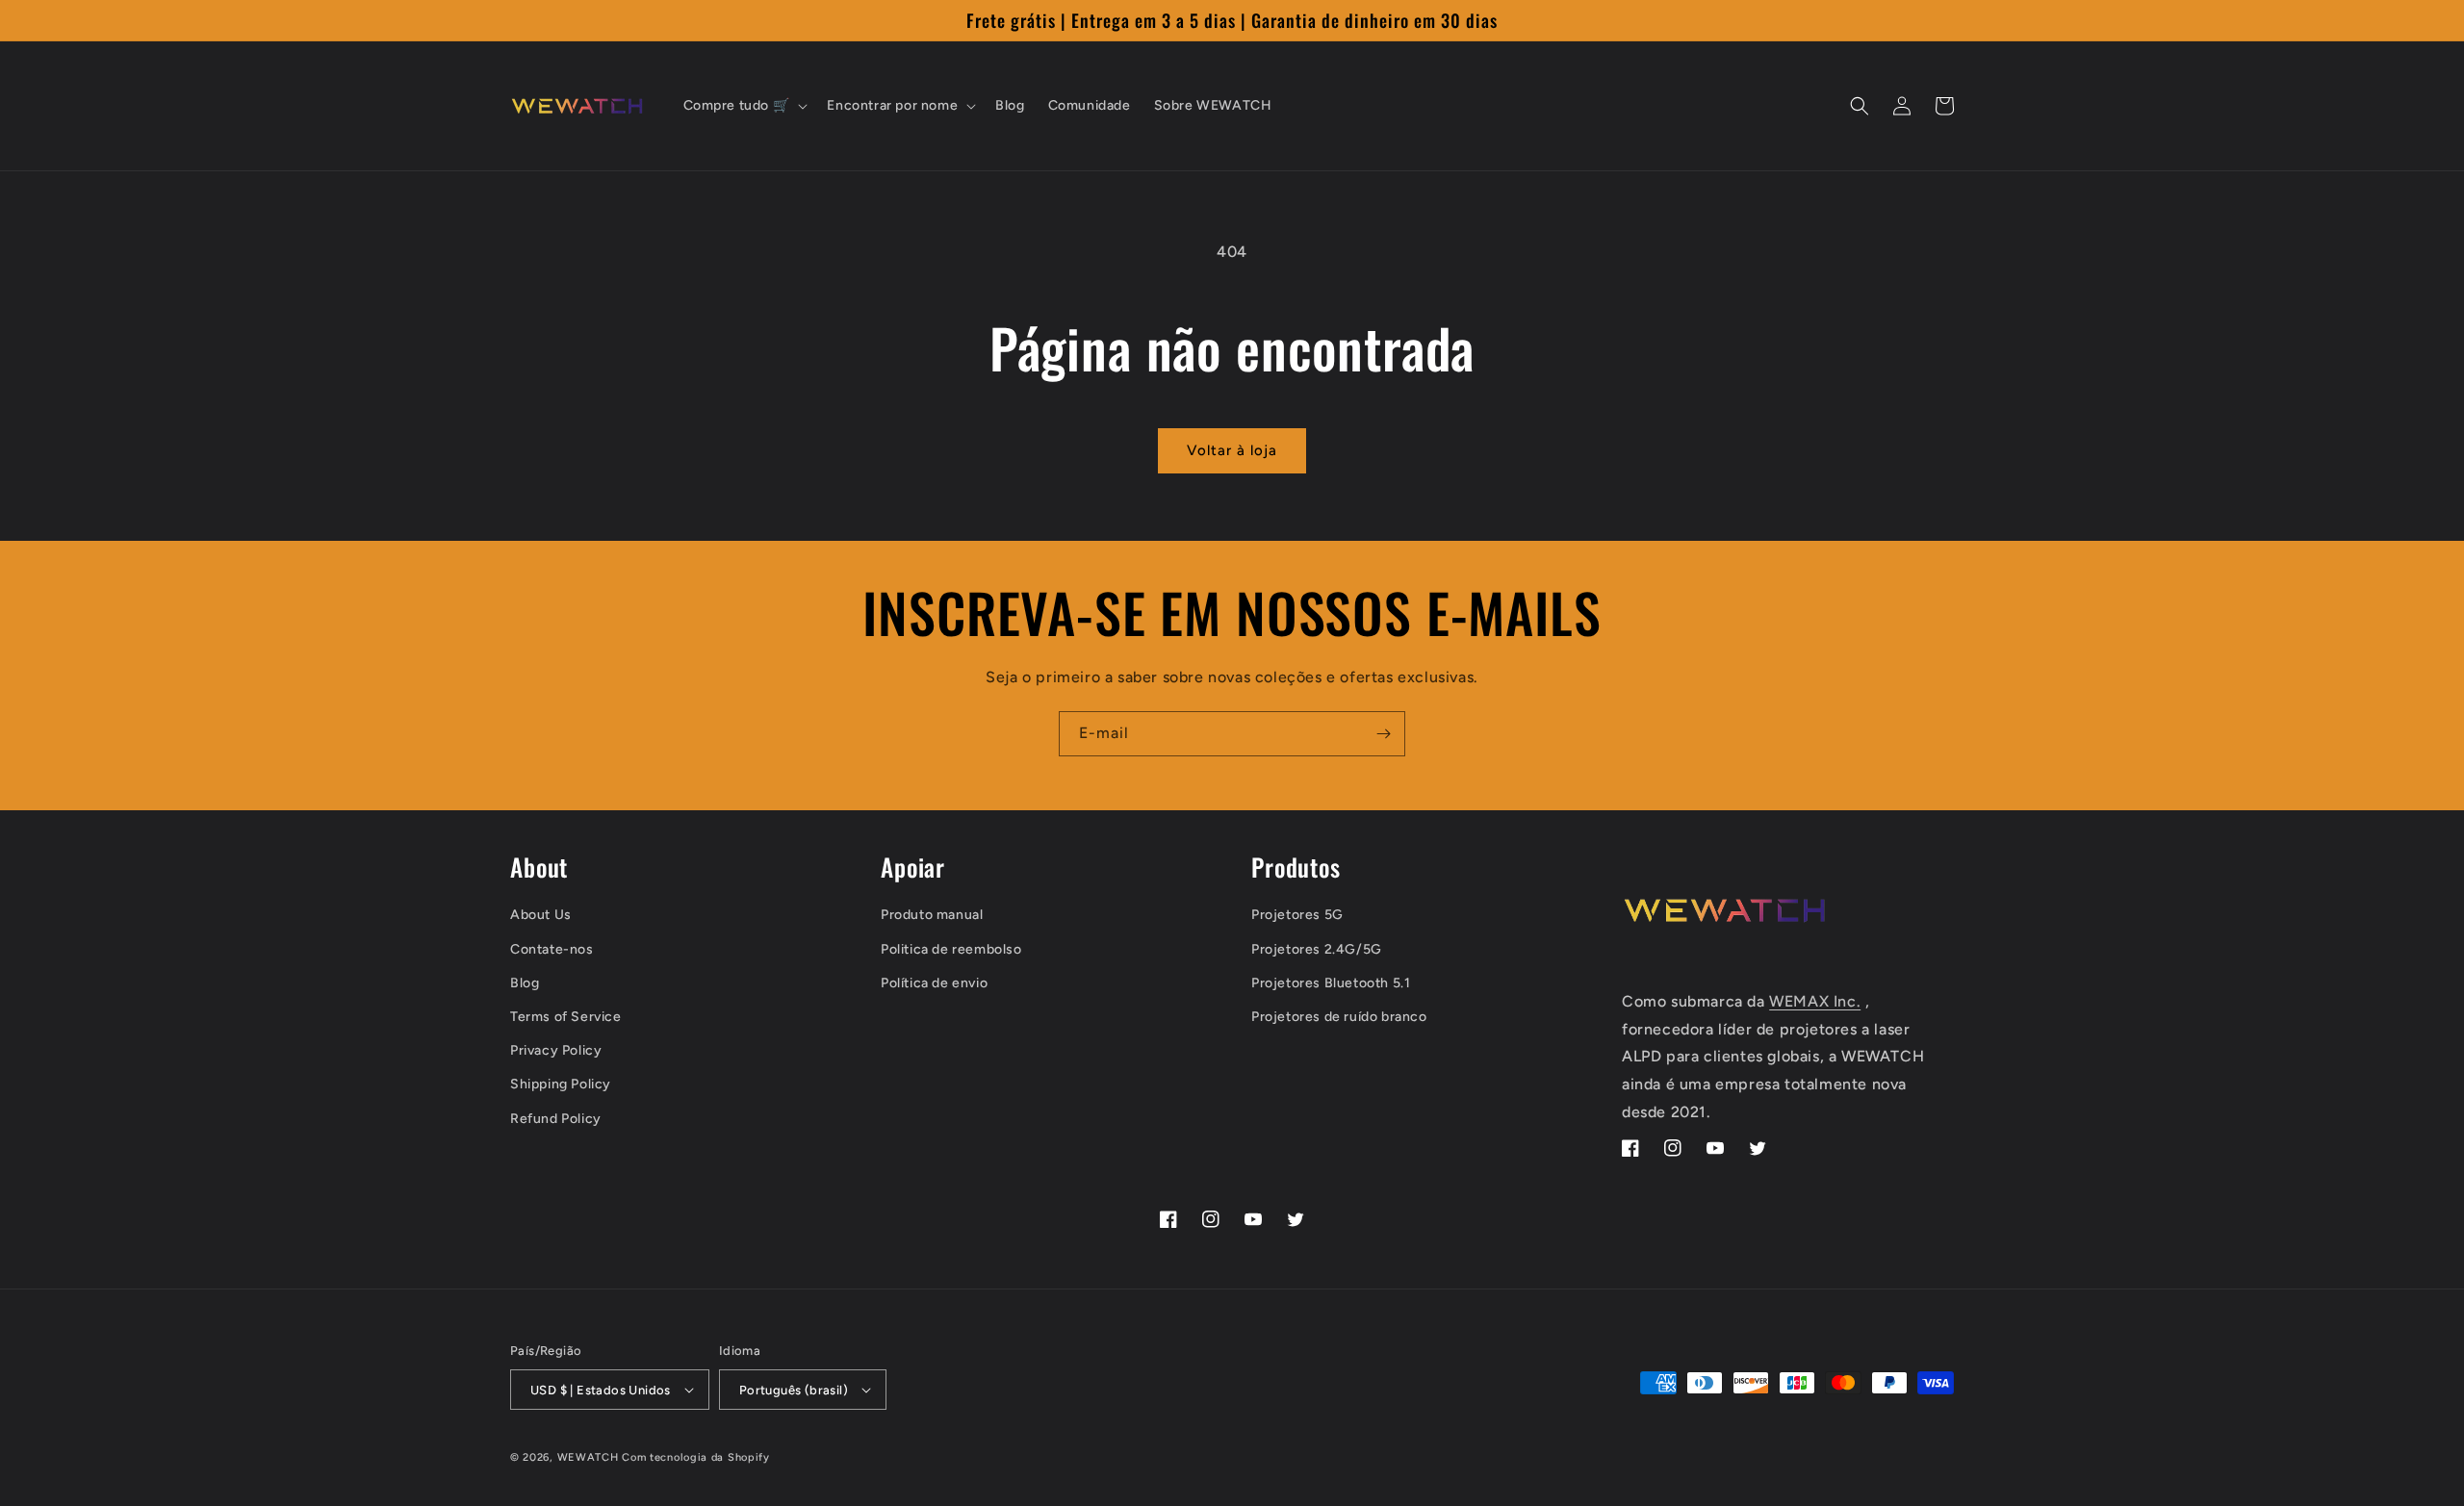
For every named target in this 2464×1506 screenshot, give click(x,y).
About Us (541, 915)
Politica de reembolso (951, 949)
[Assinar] (1383, 734)
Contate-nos (552, 949)
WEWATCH (588, 1457)
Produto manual (932, 915)
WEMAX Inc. (1815, 1001)
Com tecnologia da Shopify (696, 1457)
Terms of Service (566, 1017)
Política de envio (934, 983)
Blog (525, 983)
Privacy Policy (556, 1050)
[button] (744, 106)
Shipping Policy (561, 1084)
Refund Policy (556, 1119)
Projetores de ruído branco (1339, 1017)
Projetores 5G (1297, 915)
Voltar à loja (1232, 450)
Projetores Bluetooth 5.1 (1331, 983)
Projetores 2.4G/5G (1317, 949)
